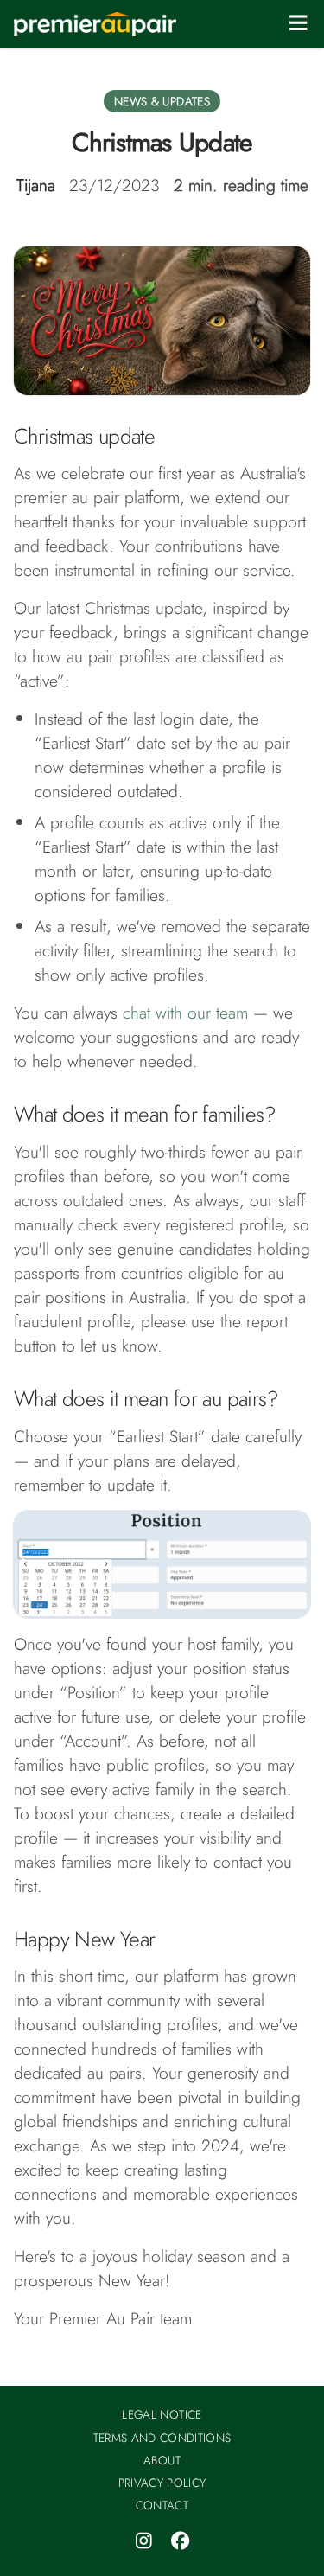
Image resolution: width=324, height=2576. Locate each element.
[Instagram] (144, 2541)
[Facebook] (181, 2541)
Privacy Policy (162, 2483)
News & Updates (162, 101)
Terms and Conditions (162, 2438)
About (162, 2460)
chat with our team (185, 1013)
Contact (162, 2505)
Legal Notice (162, 2414)
